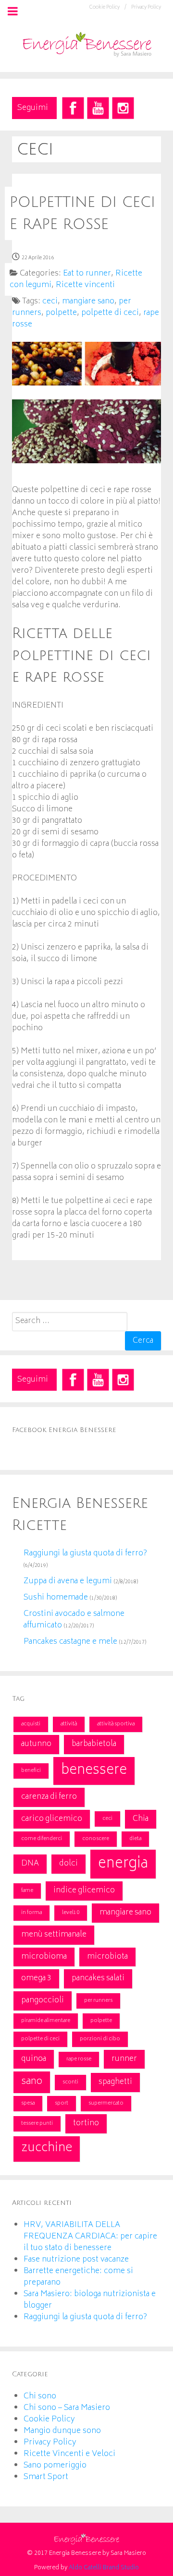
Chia (141, 1819)
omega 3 (36, 1978)
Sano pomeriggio (55, 2466)
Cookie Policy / (108, 8)
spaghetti (115, 2082)
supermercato (106, 2103)
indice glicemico (84, 1890)
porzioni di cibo (100, 2039)
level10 (71, 1913)
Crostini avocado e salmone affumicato (74, 1620)
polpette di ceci (40, 2039)
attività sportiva (116, 1724)
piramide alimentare (46, 2021)
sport (62, 2103)
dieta (135, 1839)
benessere (94, 1771)
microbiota (107, 1957)
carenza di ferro (49, 1797)
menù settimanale (54, 1935)
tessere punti (37, 2124)
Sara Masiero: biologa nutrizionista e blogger (90, 2300)
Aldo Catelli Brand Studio (104, 2568)
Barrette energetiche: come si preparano (78, 2277)
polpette (101, 2021)
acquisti (31, 1724)
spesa (28, 2103)
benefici (31, 1771)
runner (124, 2059)
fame (27, 1891)
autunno (36, 1744)
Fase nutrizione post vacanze (76, 2260)
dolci (68, 1864)
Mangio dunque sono (62, 2431)
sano (32, 2082)
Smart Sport (46, 2477)
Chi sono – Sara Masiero (67, 2408)
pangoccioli (43, 2000)
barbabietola (94, 1744)
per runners (98, 2001)
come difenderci (42, 1839)
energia (123, 1864)
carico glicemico (52, 1819)
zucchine (47, 2149)
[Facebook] (73, 108)
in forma (31, 1913)
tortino (86, 2123)
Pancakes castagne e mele (70, 1642)
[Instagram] (123, 108)
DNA (30, 1864)
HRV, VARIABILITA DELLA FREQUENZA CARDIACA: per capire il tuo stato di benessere (90, 2237)
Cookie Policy (49, 2420)
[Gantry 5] (86, 43)
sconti (70, 2082)
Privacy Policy (146, 8)
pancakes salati (98, 1978)
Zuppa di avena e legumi (68, 1581)
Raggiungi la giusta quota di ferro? (85, 1553)
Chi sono (40, 2396)
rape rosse (79, 2059)
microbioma (44, 1957)
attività (69, 1724)
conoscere (96, 1839)
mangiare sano (125, 1913)
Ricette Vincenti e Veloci (69, 2454)
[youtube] (98, 108)
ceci (107, 1819)
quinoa (34, 2059)
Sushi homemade (56, 1598)
